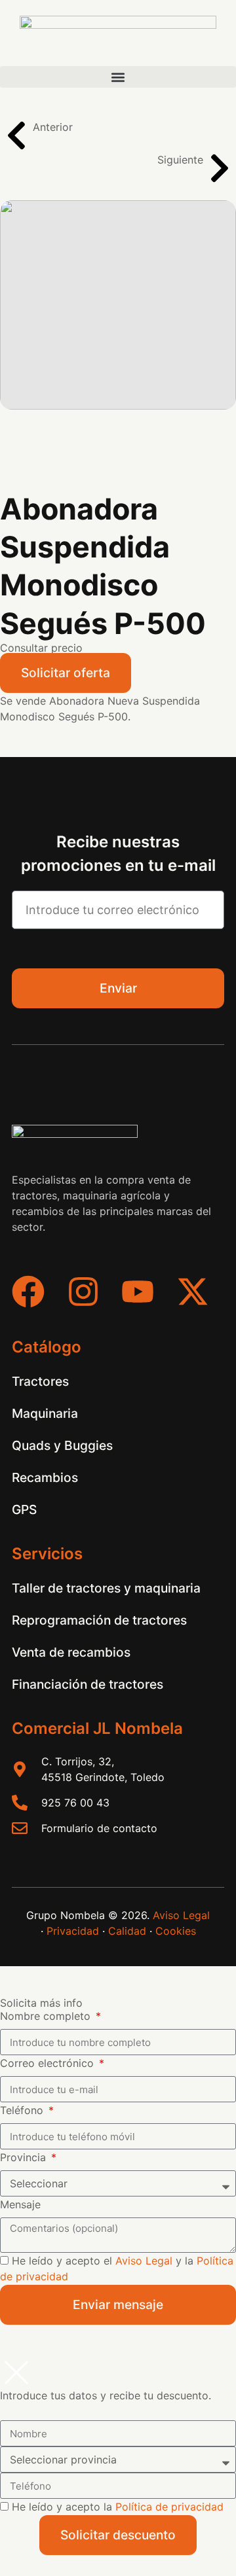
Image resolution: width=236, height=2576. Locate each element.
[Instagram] (83, 1292)
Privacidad (73, 1931)
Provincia (25, 2157)
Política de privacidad (169, 2507)
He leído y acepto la (118, 2507)
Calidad (127, 1931)
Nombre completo (47, 2016)
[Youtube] (138, 1292)
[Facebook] (28, 1292)
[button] (118, 77)
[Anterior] (16, 135)
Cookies (176, 1931)
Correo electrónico (49, 2063)
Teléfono (23, 2110)
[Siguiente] (220, 168)
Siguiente (180, 160)
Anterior (53, 127)
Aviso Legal (181, 1915)
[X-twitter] (193, 1292)
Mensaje (20, 2204)
